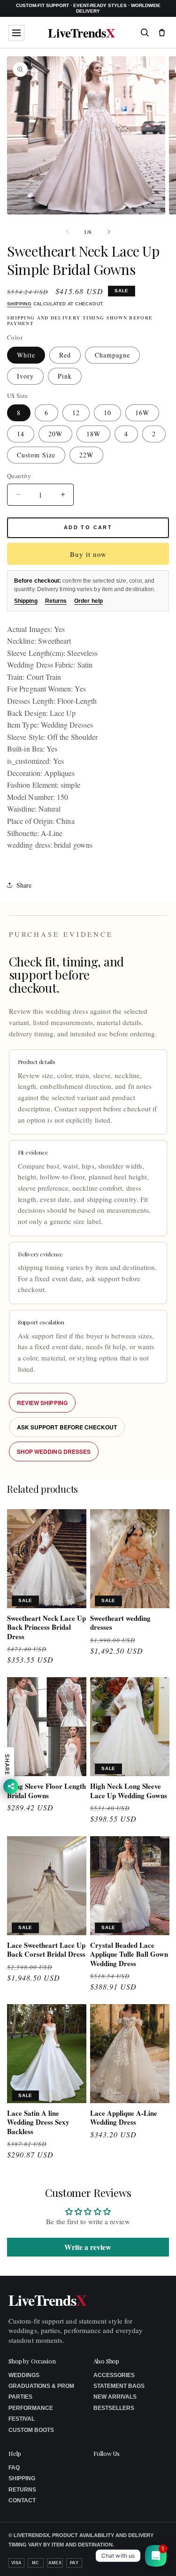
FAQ (14, 2468)
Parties (20, 2397)
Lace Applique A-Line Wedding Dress (124, 2118)
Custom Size (36, 455)
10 (107, 413)
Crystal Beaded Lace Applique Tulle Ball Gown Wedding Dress (129, 1955)
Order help (88, 601)
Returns (56, 601)
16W (142, 413)
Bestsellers (114, 2408)
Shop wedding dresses (54, 1451)
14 (21, 434)
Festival (22, 2419)
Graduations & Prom (41, 2386)
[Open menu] (16, 33)
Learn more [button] (106, 2561)
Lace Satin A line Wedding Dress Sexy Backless (38, 2123)
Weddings (24, 2375)
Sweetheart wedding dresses (120, 1623)
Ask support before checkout (67, 1427)
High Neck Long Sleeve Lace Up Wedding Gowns (129, 1791)
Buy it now (88, 554)
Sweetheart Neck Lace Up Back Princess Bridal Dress (46, 1628)
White (26, 355)
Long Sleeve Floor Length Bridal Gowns (46, 1791)
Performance (31, 2408)
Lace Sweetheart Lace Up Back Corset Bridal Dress (46, 1950)
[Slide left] (68, 232)
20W (55, 434)
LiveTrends (81, 33)
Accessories (114, 2375)
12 (76, 413)
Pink (65, 376)
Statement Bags (119, 2386)
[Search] (145, 32)
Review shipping (42, 1403)
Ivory (25, 376)
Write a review (88, 2247)
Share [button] (24, 885)
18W (93, 434)
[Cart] (162, 32)
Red (65, 355)
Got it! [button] (149, 2557)
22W (86, 455)
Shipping (19, 304)
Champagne (112, 355)
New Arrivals (115, 2397)
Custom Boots (31, 2430)
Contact (22, 2500)
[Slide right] (109, 232)
